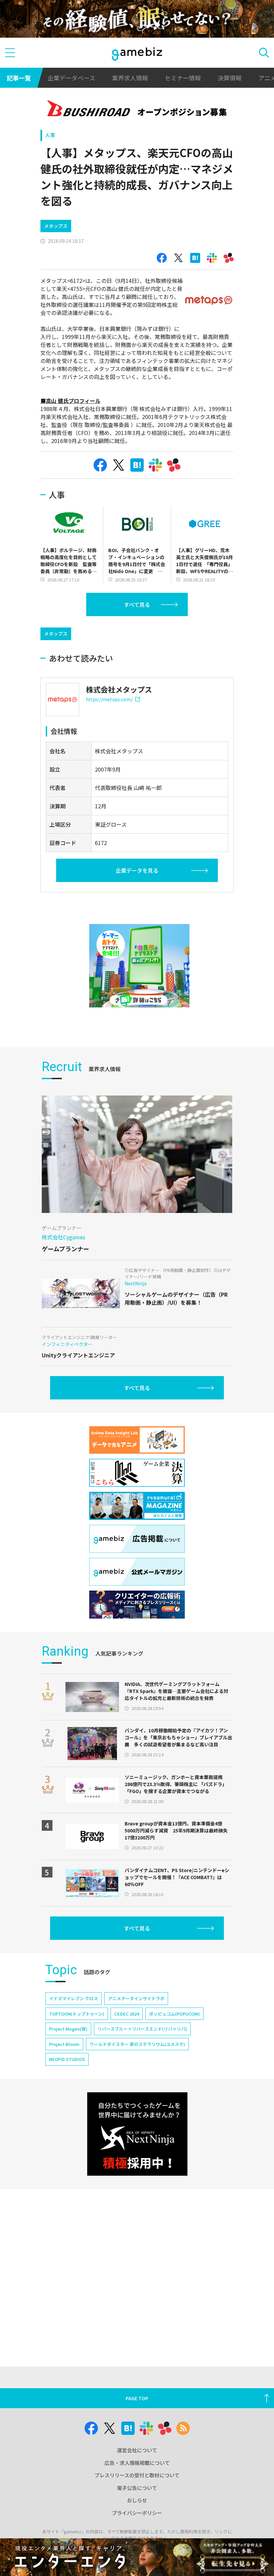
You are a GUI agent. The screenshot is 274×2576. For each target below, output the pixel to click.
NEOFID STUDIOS (67, 2059)
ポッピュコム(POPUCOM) (174, 2014)
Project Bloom (64, 2044)
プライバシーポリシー (137, 2513)
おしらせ (137, 2500)
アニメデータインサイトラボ (136, 1998)
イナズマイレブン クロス (74, 1998)
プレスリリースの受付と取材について (137, 2475)
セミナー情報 (183, 78)
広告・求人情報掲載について (137, 2463)
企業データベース (71, 78)
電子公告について (137, 2488)
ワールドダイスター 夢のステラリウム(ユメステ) (137, 2044)
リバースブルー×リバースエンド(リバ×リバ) (142, 2029)
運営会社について (137, 2450)
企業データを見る (137, 870)
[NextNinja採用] (137, 2134)
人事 (50, 135)
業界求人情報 (130, 78)
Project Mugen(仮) (68, 2029)
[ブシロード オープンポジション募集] (137, 110)
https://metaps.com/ (109, 699)
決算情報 (230, 78)
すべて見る (137, 604)
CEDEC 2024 (127, 2014)
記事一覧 (19, 78)
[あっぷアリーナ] (139, 966)
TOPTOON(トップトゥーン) (77, 2014)
